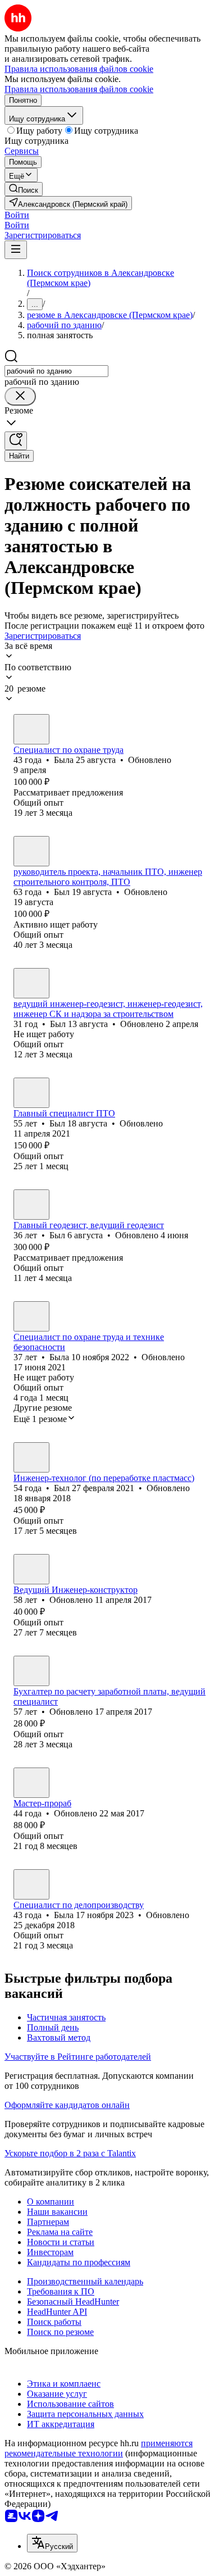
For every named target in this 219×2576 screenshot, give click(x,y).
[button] (17, 215)
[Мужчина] (31, 851)
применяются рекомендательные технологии (99, 2448)
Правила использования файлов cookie (79, 89)
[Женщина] (31, 729)
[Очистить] (20, 396)
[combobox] (56, 371)
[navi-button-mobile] (16, 250)
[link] (24, 189)
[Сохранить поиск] (16, 441)
